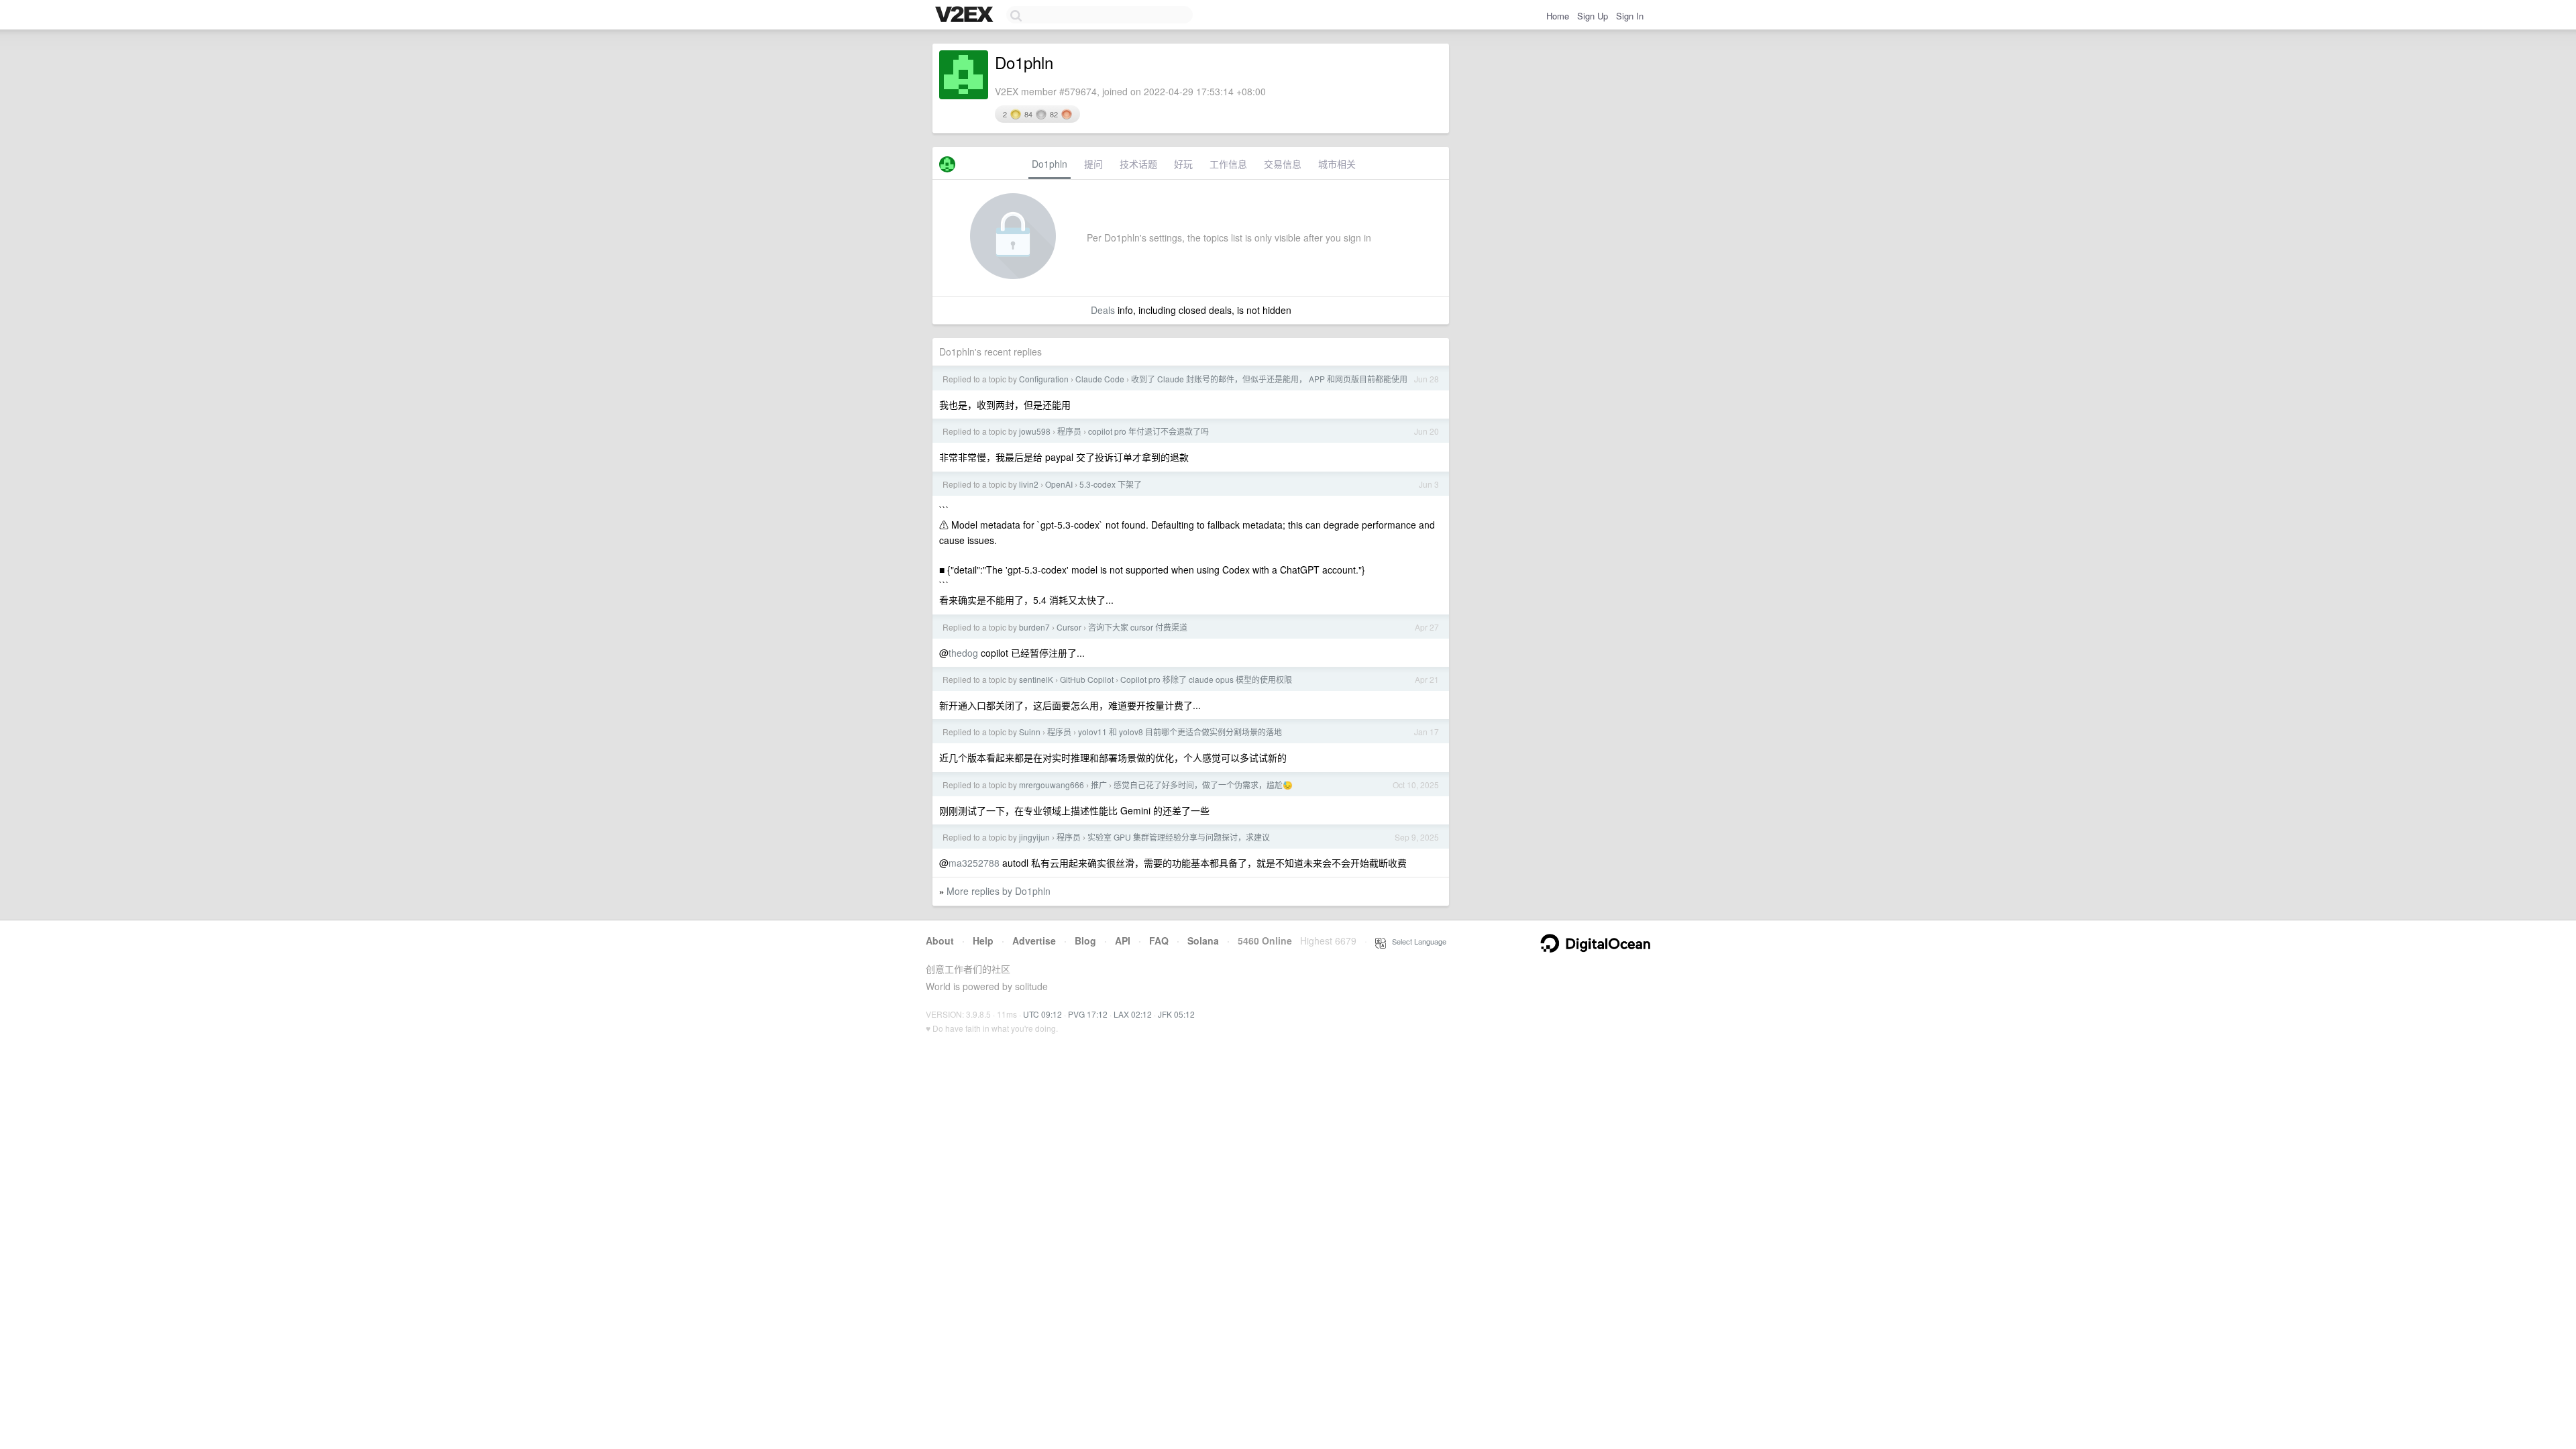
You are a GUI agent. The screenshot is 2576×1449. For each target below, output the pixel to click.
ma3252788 (974, 863)
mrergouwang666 (1052, 785)
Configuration (1044, 379)
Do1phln (1050, 164)
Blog (1085, 941)
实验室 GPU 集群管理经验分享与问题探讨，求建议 (1179, 837)
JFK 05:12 (1176, 1014)
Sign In (1630, 16)
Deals (1103, 310)
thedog (963, 653)
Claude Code (1100, 379)
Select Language (1416, 941)
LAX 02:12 (1133, 1014)
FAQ (1159, 941)
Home (1558, 16)
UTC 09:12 (1042, 1014)
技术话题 (1138, 164)
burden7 (1034, 627)
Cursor (1069, 627)
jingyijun (1034, 837)
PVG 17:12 (1088, 1014)
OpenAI (1059, 484)
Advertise (1034, 941)
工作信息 (1228, 164)
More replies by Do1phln (999, 891)
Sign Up (1593, 16)
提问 (1093, 164)
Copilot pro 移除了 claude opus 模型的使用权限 (1206, 679)
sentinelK (1036, 679)
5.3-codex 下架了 (1111, 484)
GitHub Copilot (1087, 679)
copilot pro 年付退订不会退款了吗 (1148, 431)
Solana (1203, 941)
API (1123, 941)
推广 (1099, 785)
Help (983, 941)
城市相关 (1337, 164)
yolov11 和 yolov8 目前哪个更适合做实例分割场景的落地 (1180, 732)
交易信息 (1283, 164)
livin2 (1029, 484)
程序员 (1069, 431)
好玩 (1183, 164)
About (940, 941)
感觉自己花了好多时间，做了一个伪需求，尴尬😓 (1203, 785)
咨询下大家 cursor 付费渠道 (1138, 627)
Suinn (1030, 732)
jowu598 (1035, 431)
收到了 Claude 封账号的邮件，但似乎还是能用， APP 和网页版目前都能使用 (1269, 379)
